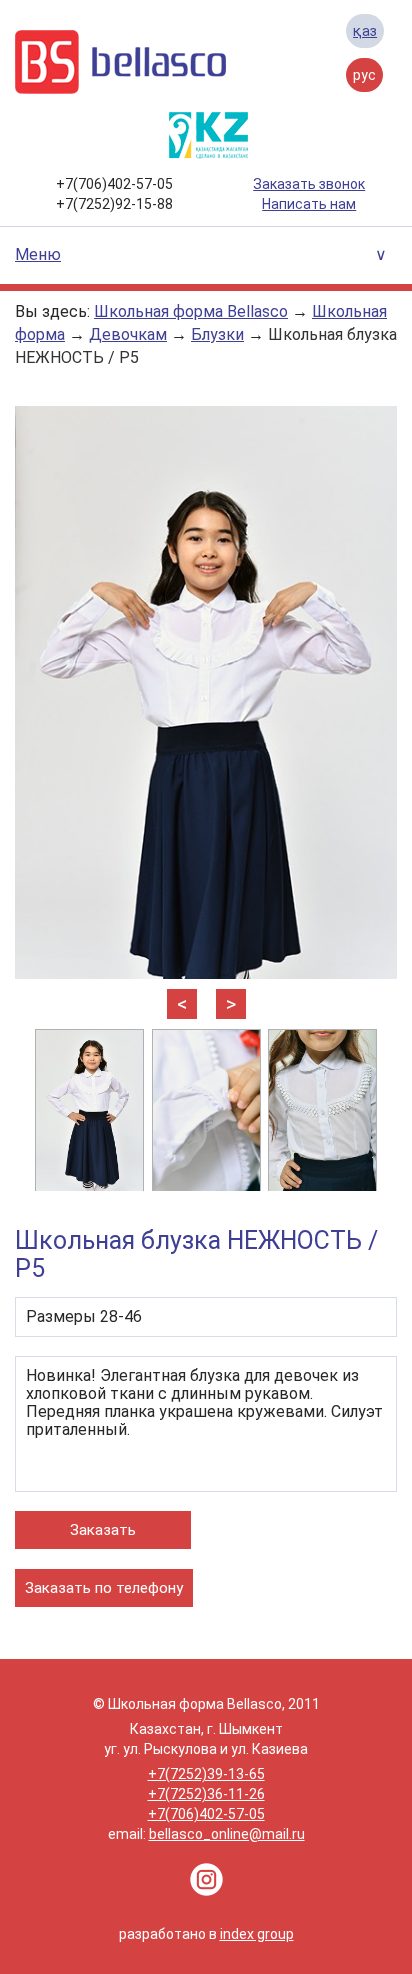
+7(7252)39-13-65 (206, 1774)
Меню (38, 254)
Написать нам (309, 204)
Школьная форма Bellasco (191, 311)
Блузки (217, 334)
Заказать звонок (309, 184)
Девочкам (128, 334)
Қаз (365, 31)
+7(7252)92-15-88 (114, 204)
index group (257, 1934)
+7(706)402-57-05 (114, 184)
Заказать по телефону (104, 1588)
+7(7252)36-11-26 (206, 1794)
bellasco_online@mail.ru (227, 1834)
